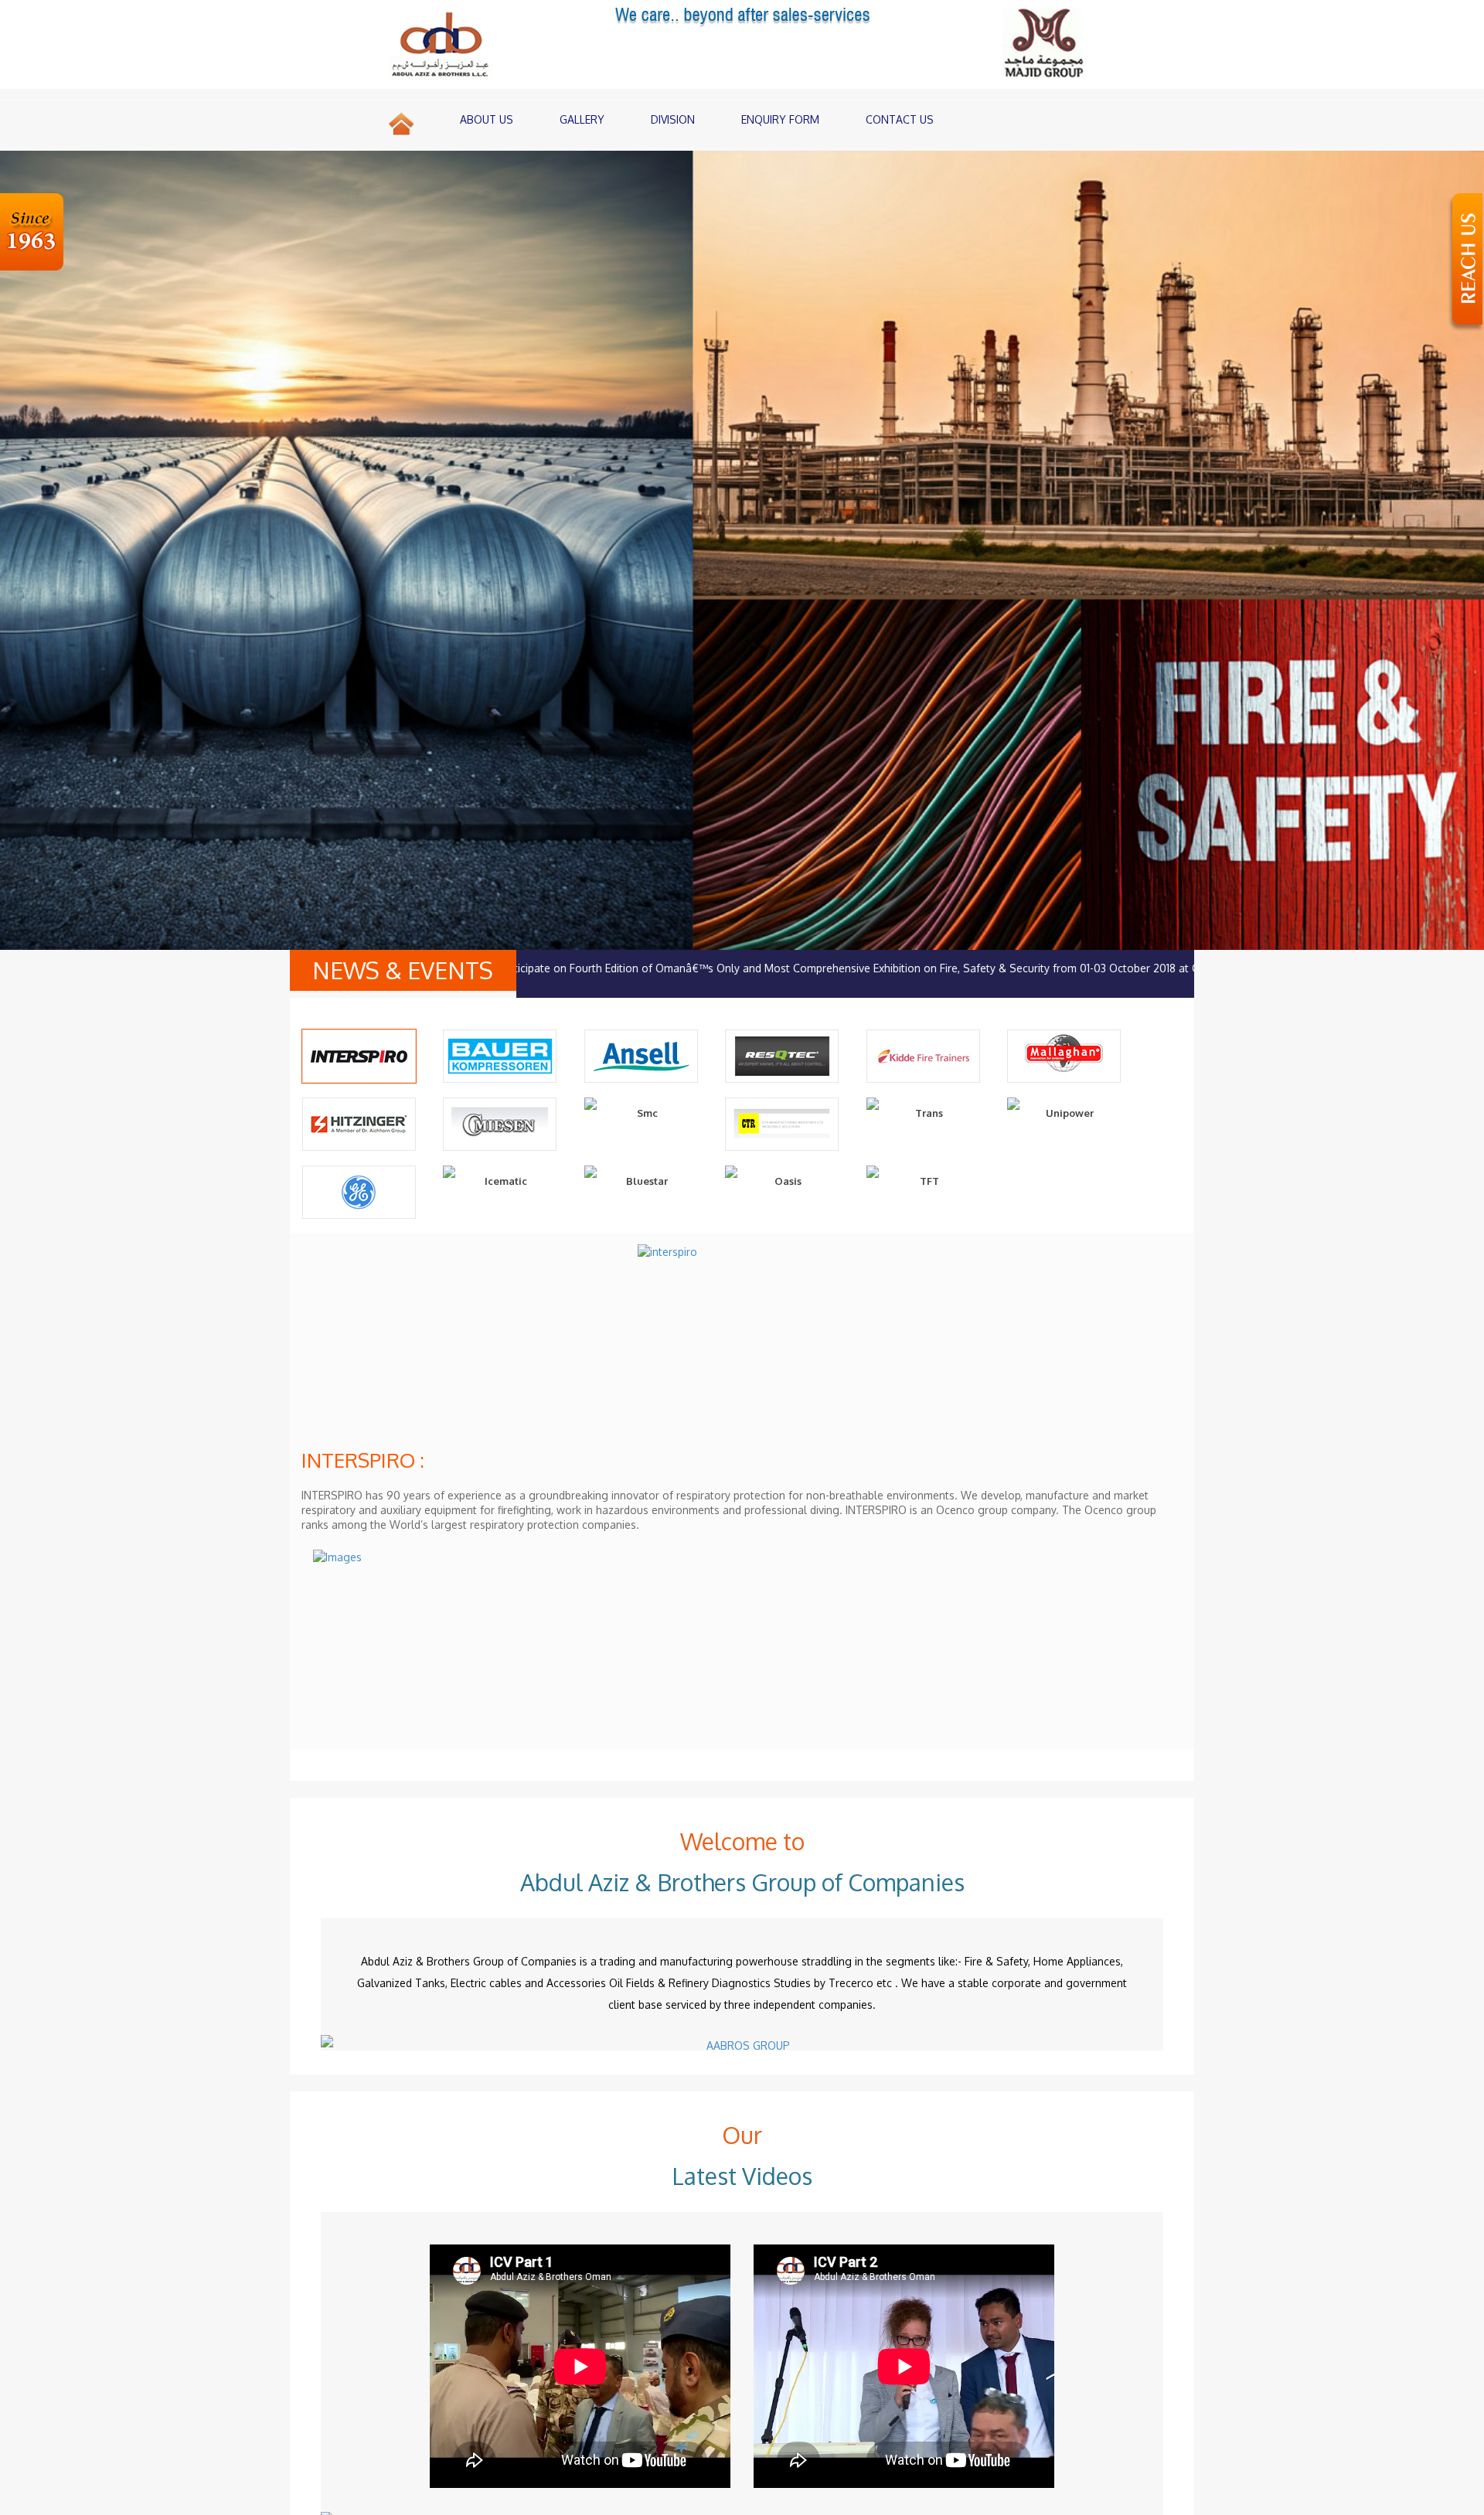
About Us (487, 119)
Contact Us (900, 119)
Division (673, 119)
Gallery (582, 119)
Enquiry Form (780, 119)
